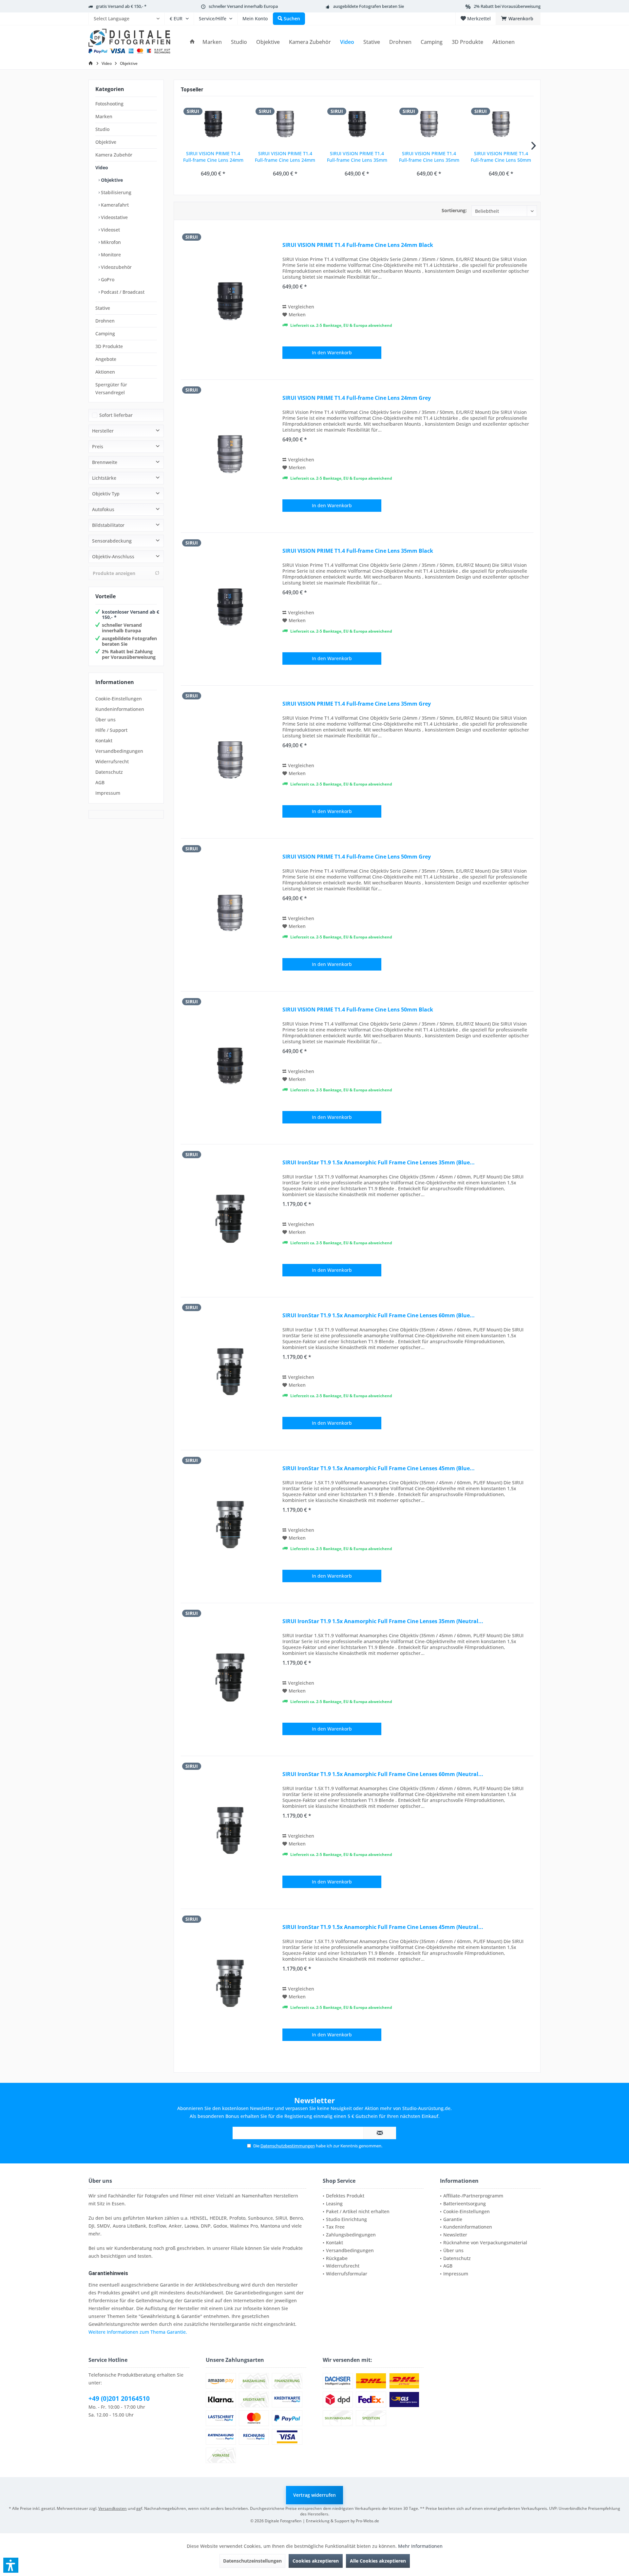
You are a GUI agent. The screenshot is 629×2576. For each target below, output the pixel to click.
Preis (98, 446)
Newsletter (455, 2235)
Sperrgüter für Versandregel (111, 389)
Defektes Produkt (345, 2196)
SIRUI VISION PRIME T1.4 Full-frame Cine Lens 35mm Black (357, 157)
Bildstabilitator (108, 525)
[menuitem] (126, 19)
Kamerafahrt (114, 205)
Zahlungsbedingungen (351, 2235)
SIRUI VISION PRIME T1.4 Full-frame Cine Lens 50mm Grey (501, 157)
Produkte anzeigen (114, 573)
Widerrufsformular (347, 2274)
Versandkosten (113, 2508)
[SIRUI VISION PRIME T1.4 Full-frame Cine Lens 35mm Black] (357, 124)
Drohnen (105, 321)
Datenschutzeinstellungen (252, 2561)
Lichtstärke (104, 478)
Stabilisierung (115, 192)
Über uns (105, 720)
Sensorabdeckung (112, 541)
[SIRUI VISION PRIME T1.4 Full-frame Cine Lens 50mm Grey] (501, 124)
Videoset (110, 230)
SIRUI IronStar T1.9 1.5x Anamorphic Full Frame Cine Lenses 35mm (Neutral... (383, 1621)
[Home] (192, 42)
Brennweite (105, 462)
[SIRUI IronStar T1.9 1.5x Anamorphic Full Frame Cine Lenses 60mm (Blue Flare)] (230, 1371)
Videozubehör (116, 267)
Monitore (110, 255)
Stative (103, 308)
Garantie (453, 2219)
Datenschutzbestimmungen (288, 2146)
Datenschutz (109, 772)
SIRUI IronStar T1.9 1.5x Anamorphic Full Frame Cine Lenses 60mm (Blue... (379, 1316)
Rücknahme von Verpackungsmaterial (485, 2242)
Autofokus (103, 509)
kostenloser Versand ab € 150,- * (131, 615)
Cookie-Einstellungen (119, 699)
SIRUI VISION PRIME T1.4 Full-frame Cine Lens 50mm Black (358, 1010)
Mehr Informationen (420, 2546)
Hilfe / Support (111, 730)
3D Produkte (109, 346)
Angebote (106, 359)
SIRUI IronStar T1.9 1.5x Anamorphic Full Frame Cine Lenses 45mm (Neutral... (383, 1927)
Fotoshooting (109, 104)
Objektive (106, 142)
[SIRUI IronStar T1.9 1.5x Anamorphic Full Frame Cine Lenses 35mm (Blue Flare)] (230, 1219)
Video (102, 167)
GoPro (107, 279)
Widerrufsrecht (112, 761)
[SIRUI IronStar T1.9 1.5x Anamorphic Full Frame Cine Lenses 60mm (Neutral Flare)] (230, 1830)
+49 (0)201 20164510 (119, 2399)
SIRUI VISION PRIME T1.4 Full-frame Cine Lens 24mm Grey (285, 157)
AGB (100, 782)
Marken (104, 116)
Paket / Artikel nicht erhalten (358, 2211)
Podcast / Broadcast (122, 292)
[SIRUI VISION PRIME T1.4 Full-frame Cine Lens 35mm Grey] (429, 124)
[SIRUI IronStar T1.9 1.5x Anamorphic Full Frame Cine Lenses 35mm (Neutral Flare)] (230, 1677)
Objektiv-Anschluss (113, 556)
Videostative (114, 217)
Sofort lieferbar (116, 415)
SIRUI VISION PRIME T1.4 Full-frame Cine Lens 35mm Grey (429, 157)
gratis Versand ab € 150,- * (121, 6)
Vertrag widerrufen (314, 2495)
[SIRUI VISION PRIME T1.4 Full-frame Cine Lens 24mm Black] (213, 124)
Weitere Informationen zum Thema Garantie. (138, 2332)
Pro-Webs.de (367, 2521)
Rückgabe (337, 2258)
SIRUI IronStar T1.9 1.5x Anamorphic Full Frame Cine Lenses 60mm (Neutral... (383, 1774)
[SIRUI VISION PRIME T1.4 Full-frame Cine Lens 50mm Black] (230, 1066)
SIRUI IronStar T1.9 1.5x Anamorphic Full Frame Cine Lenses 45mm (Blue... (379, 1468)
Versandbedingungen (119, 751)
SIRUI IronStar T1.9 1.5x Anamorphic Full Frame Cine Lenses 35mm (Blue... (379, 1163)
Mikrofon (110, 242)
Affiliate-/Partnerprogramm (473, 2196)
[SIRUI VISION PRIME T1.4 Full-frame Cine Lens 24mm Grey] (285, 124)
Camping (105, 334)
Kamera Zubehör (114, 155)
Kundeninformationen (120, 709)
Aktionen (105, 372)
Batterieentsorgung (465, 2204)
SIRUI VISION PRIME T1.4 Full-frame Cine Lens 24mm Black (213, 157)
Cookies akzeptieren (316, 2561)
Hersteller (103, 431)
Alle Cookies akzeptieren (378, 2561)
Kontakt (104, 741)
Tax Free (335, 2227)
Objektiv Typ (106, 494)
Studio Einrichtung (346, 2219)
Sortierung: (454, 210)
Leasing (334, 2204)
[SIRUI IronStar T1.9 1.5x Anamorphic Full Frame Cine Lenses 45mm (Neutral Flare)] (230, 1983)
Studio (102, 129)
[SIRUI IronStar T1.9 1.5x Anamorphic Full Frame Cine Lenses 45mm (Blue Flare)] (230, 1524)
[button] (11, 2565)
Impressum (108, 793)
